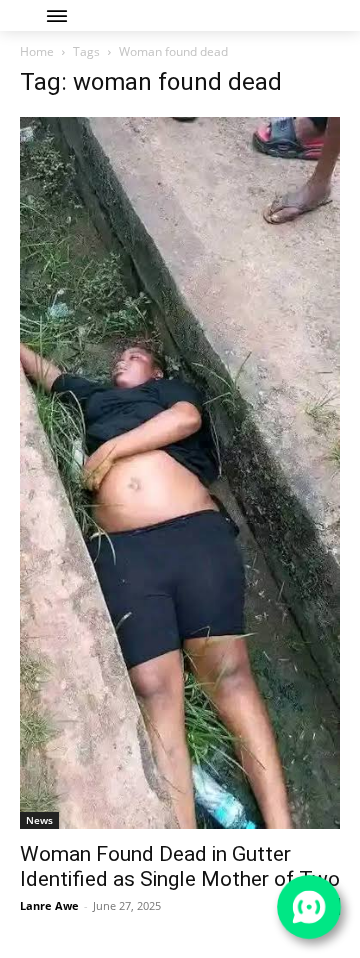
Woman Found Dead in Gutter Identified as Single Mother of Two (180, 866)
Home (37, 51)
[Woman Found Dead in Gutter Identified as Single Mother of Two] (180, 473)
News (39, 820)
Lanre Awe (49, 905)
